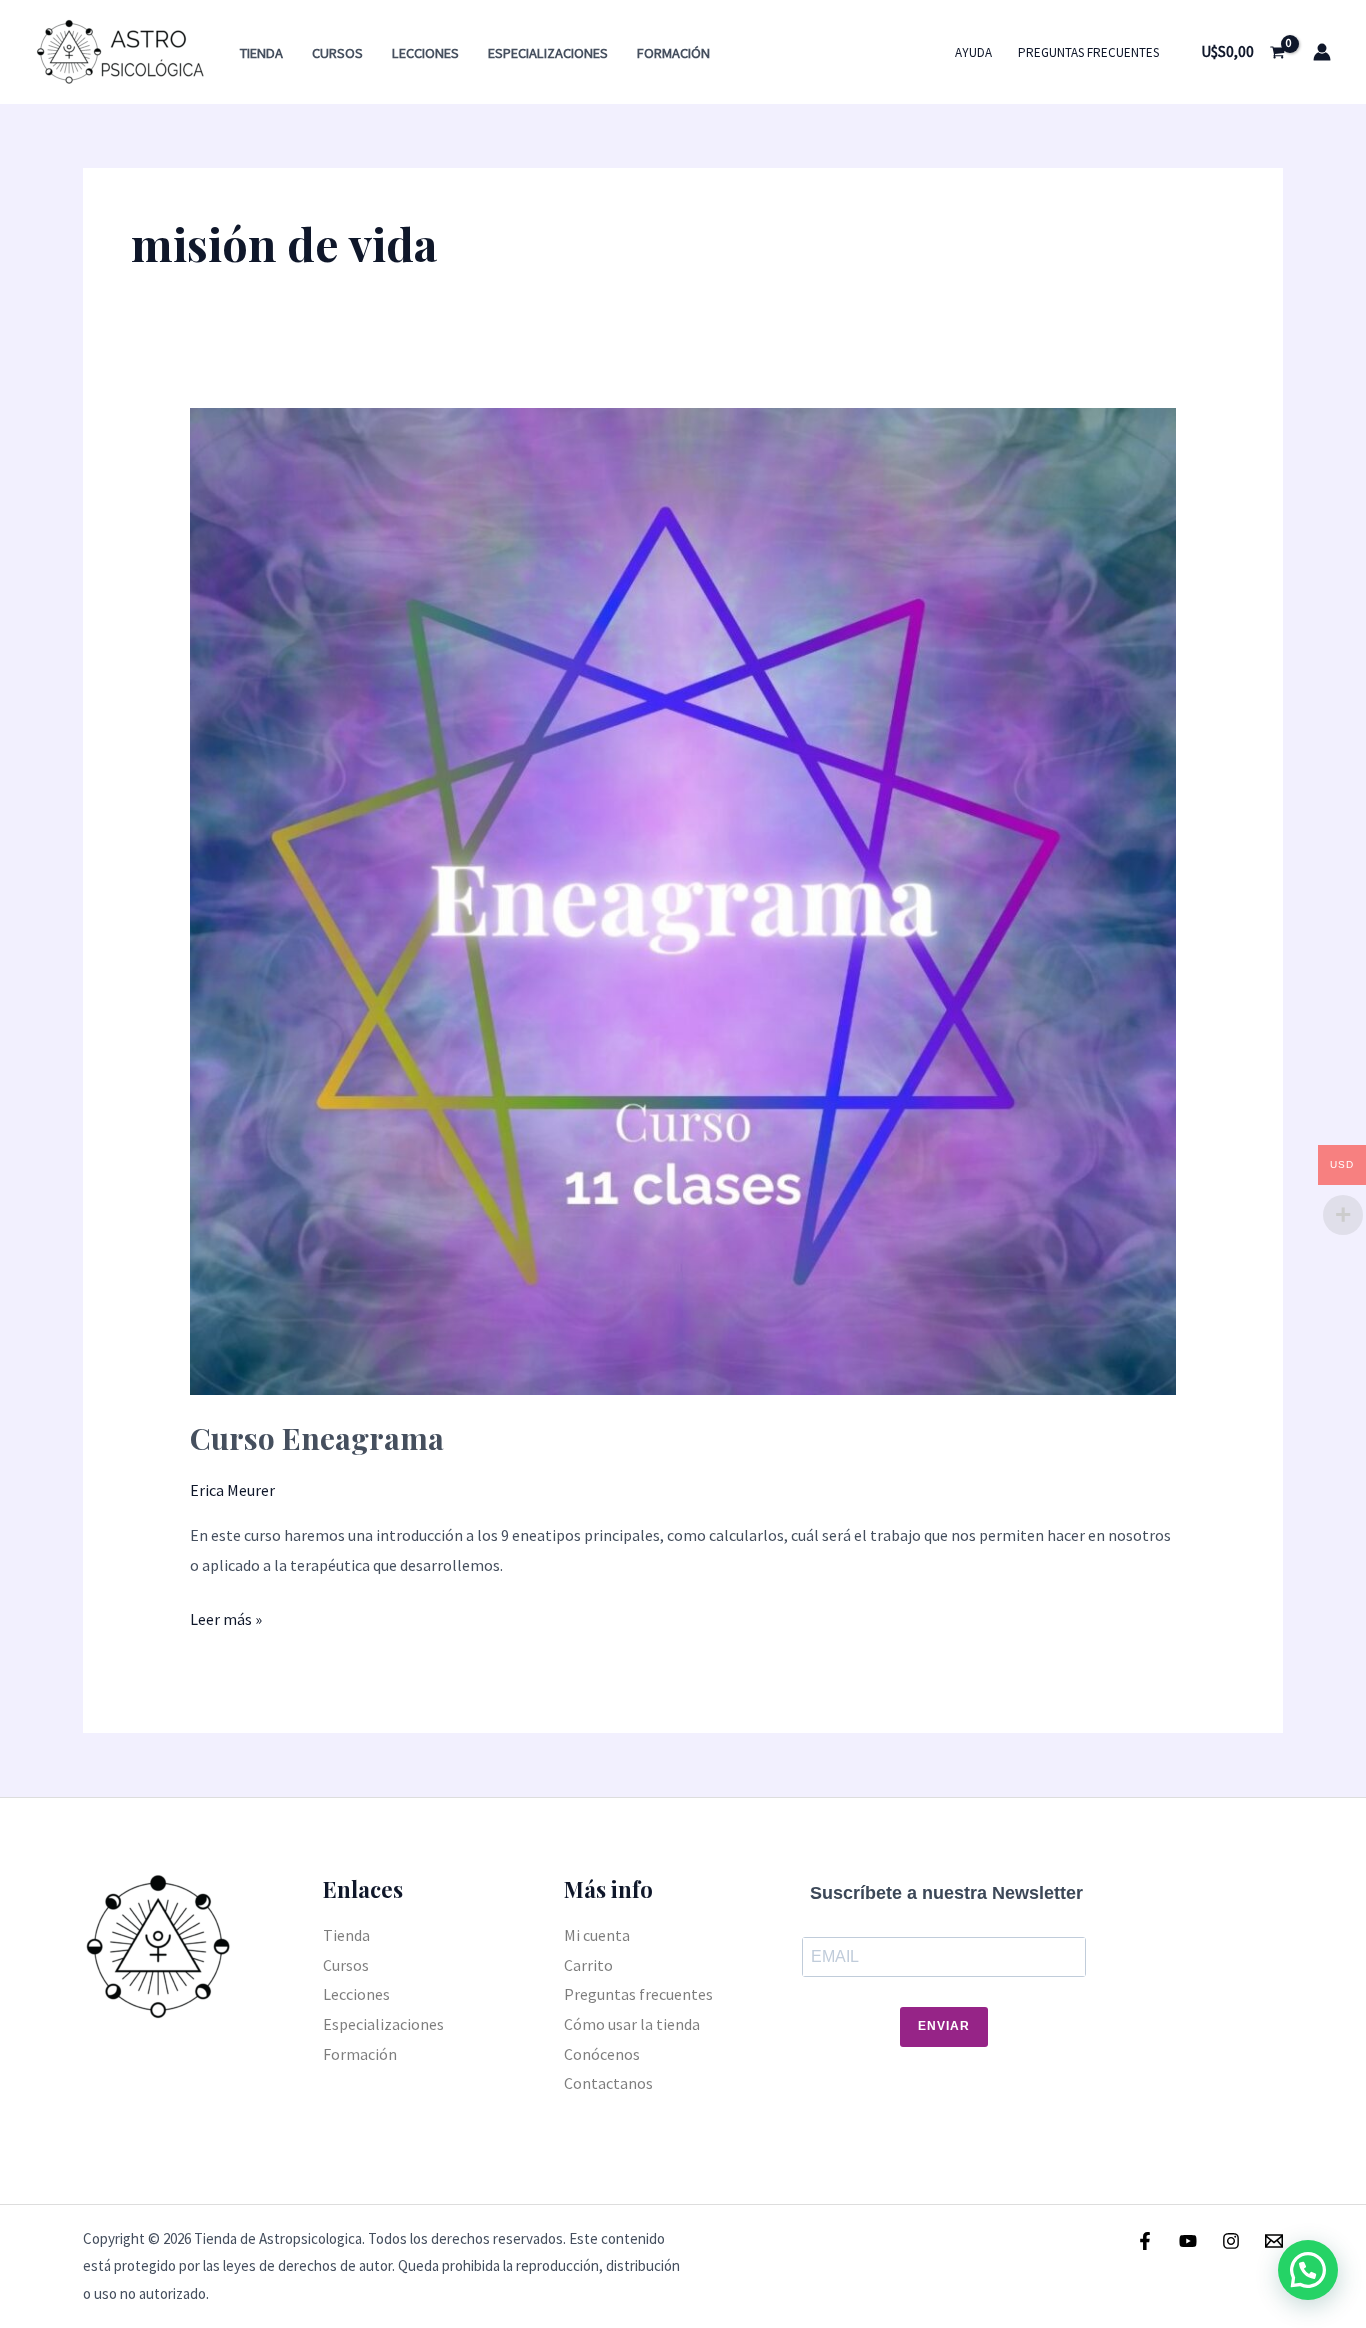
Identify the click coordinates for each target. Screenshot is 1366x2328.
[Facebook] (1145, 2241)
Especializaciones (548, 53)
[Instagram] (1231, 2241)
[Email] (1274, 2241)
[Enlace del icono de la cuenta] (1322, 52)
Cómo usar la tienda (632, 2024)
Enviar (944, 2026)
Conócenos (602, 2054)
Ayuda (973, 52)
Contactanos (608, 2083)
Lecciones (425, 53)
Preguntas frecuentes (1088, 52)
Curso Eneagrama (317, 1438)
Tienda (261, 53)
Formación (673, 53)
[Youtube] (1188, 2241)
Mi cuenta (597, 1935)
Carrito (588, 1965)
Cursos (337, 53)
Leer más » (226, 1617)
